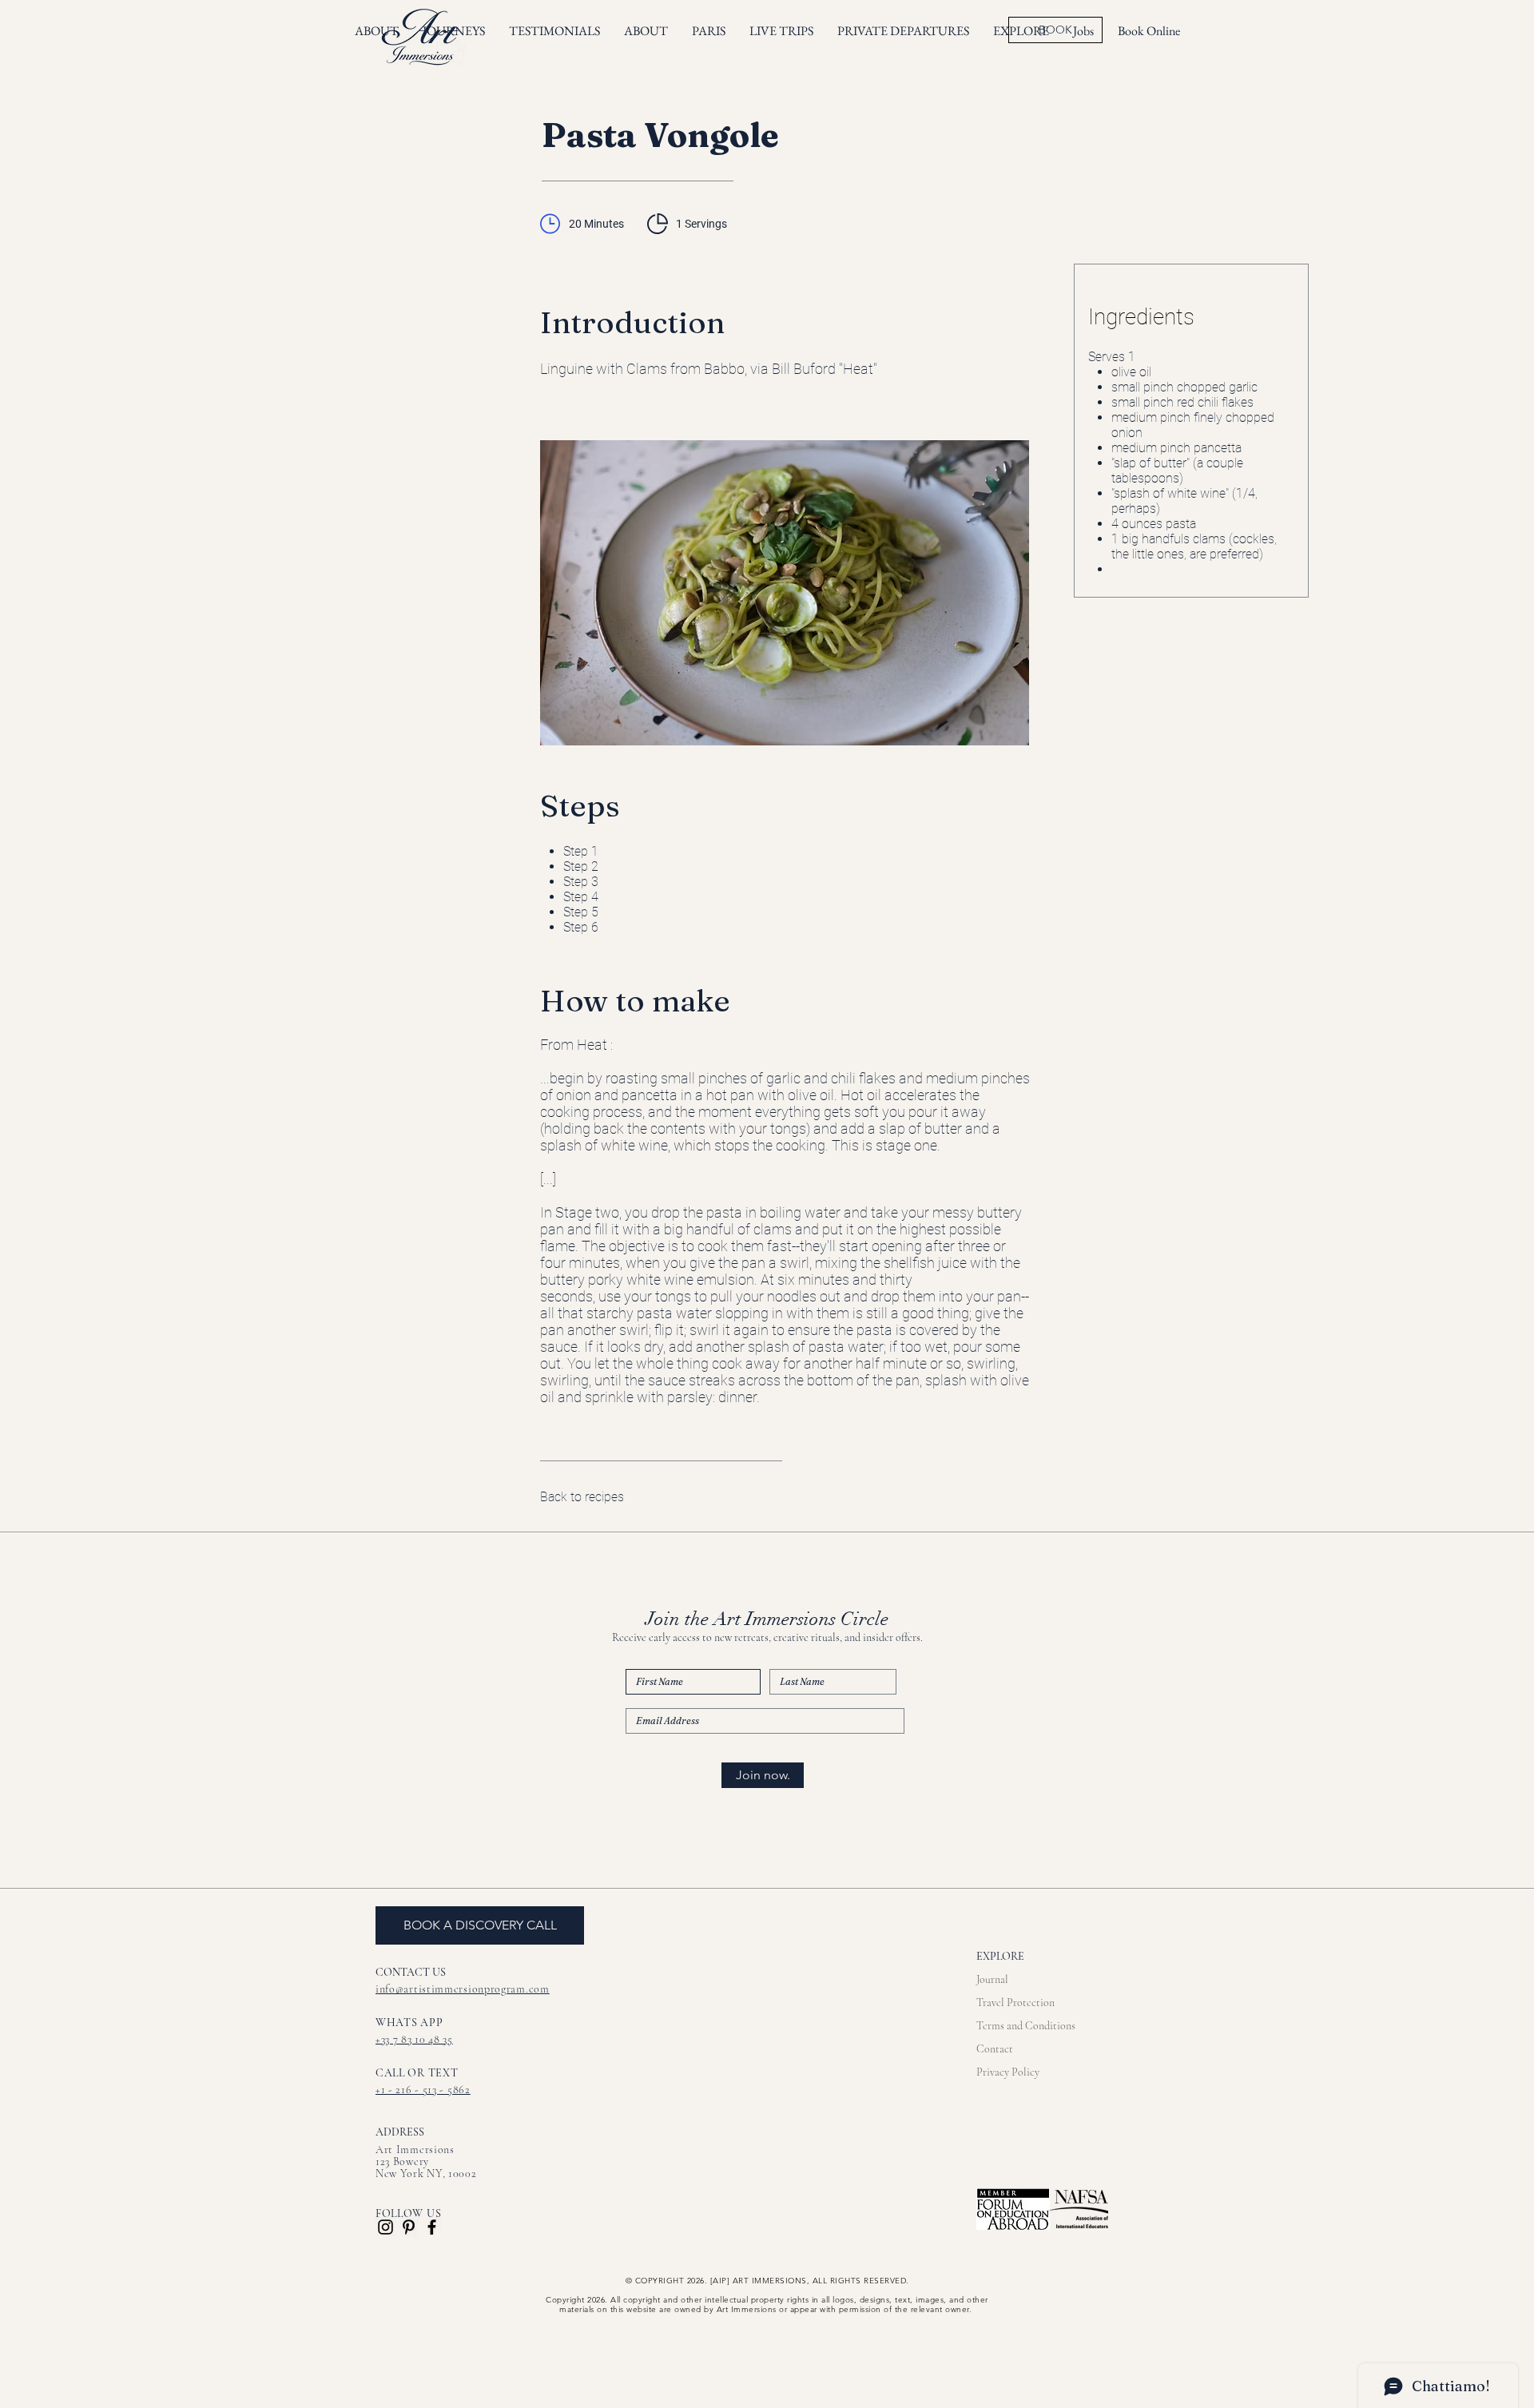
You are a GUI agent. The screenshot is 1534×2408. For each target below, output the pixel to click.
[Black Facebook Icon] (432, 2227)
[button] (781, 31)
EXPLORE (1000, 1956)
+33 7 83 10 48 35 (414, 2039)
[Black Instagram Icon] (385, 2227)
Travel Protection (1015, 2003)
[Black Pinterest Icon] (409, 2227)
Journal (992, 1979)
